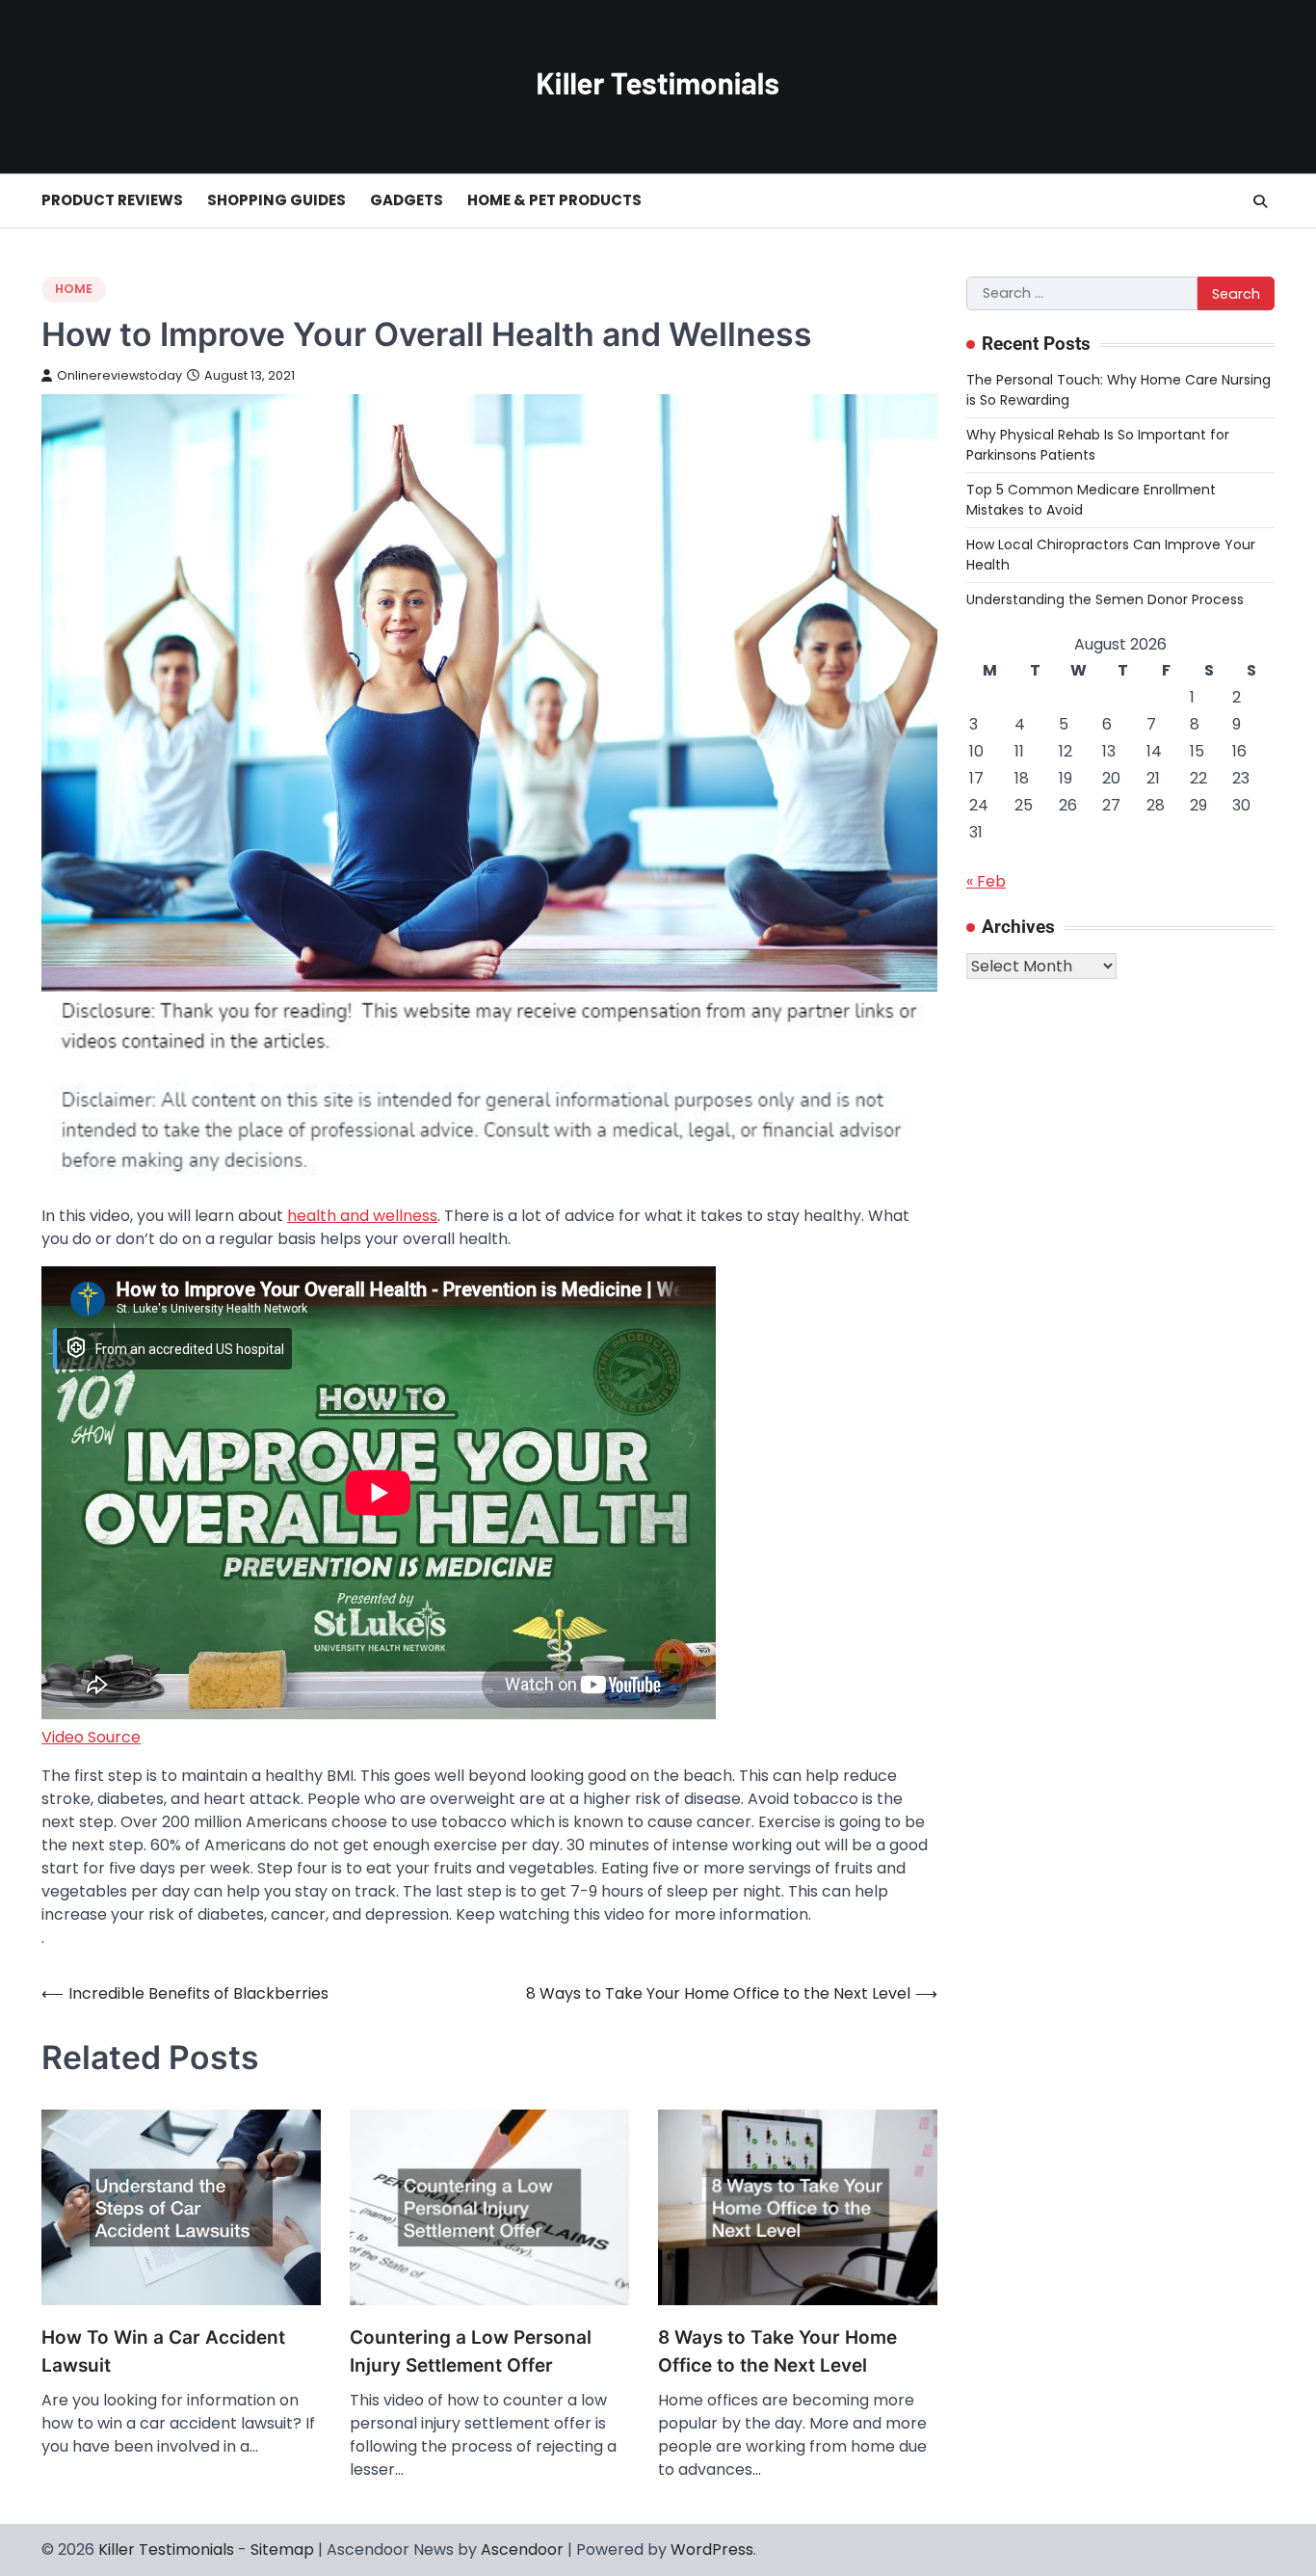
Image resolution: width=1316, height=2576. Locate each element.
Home (74, 289)
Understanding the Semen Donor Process (1105, 599)
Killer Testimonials (166, 2549)
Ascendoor (522, 2549)
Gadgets (407, 200)
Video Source (91, 1737)
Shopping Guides (276, 200)
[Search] (1260, 201)
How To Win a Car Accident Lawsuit (163, 2351)
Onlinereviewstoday (119, 375)
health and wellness (362, 1216)
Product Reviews (112, 200)
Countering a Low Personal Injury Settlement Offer (471, 2351)
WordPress (712, 2549)
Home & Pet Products (554, 200)
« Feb (986, 881)
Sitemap (282, 2549)
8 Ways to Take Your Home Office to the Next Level (777, 2351)
